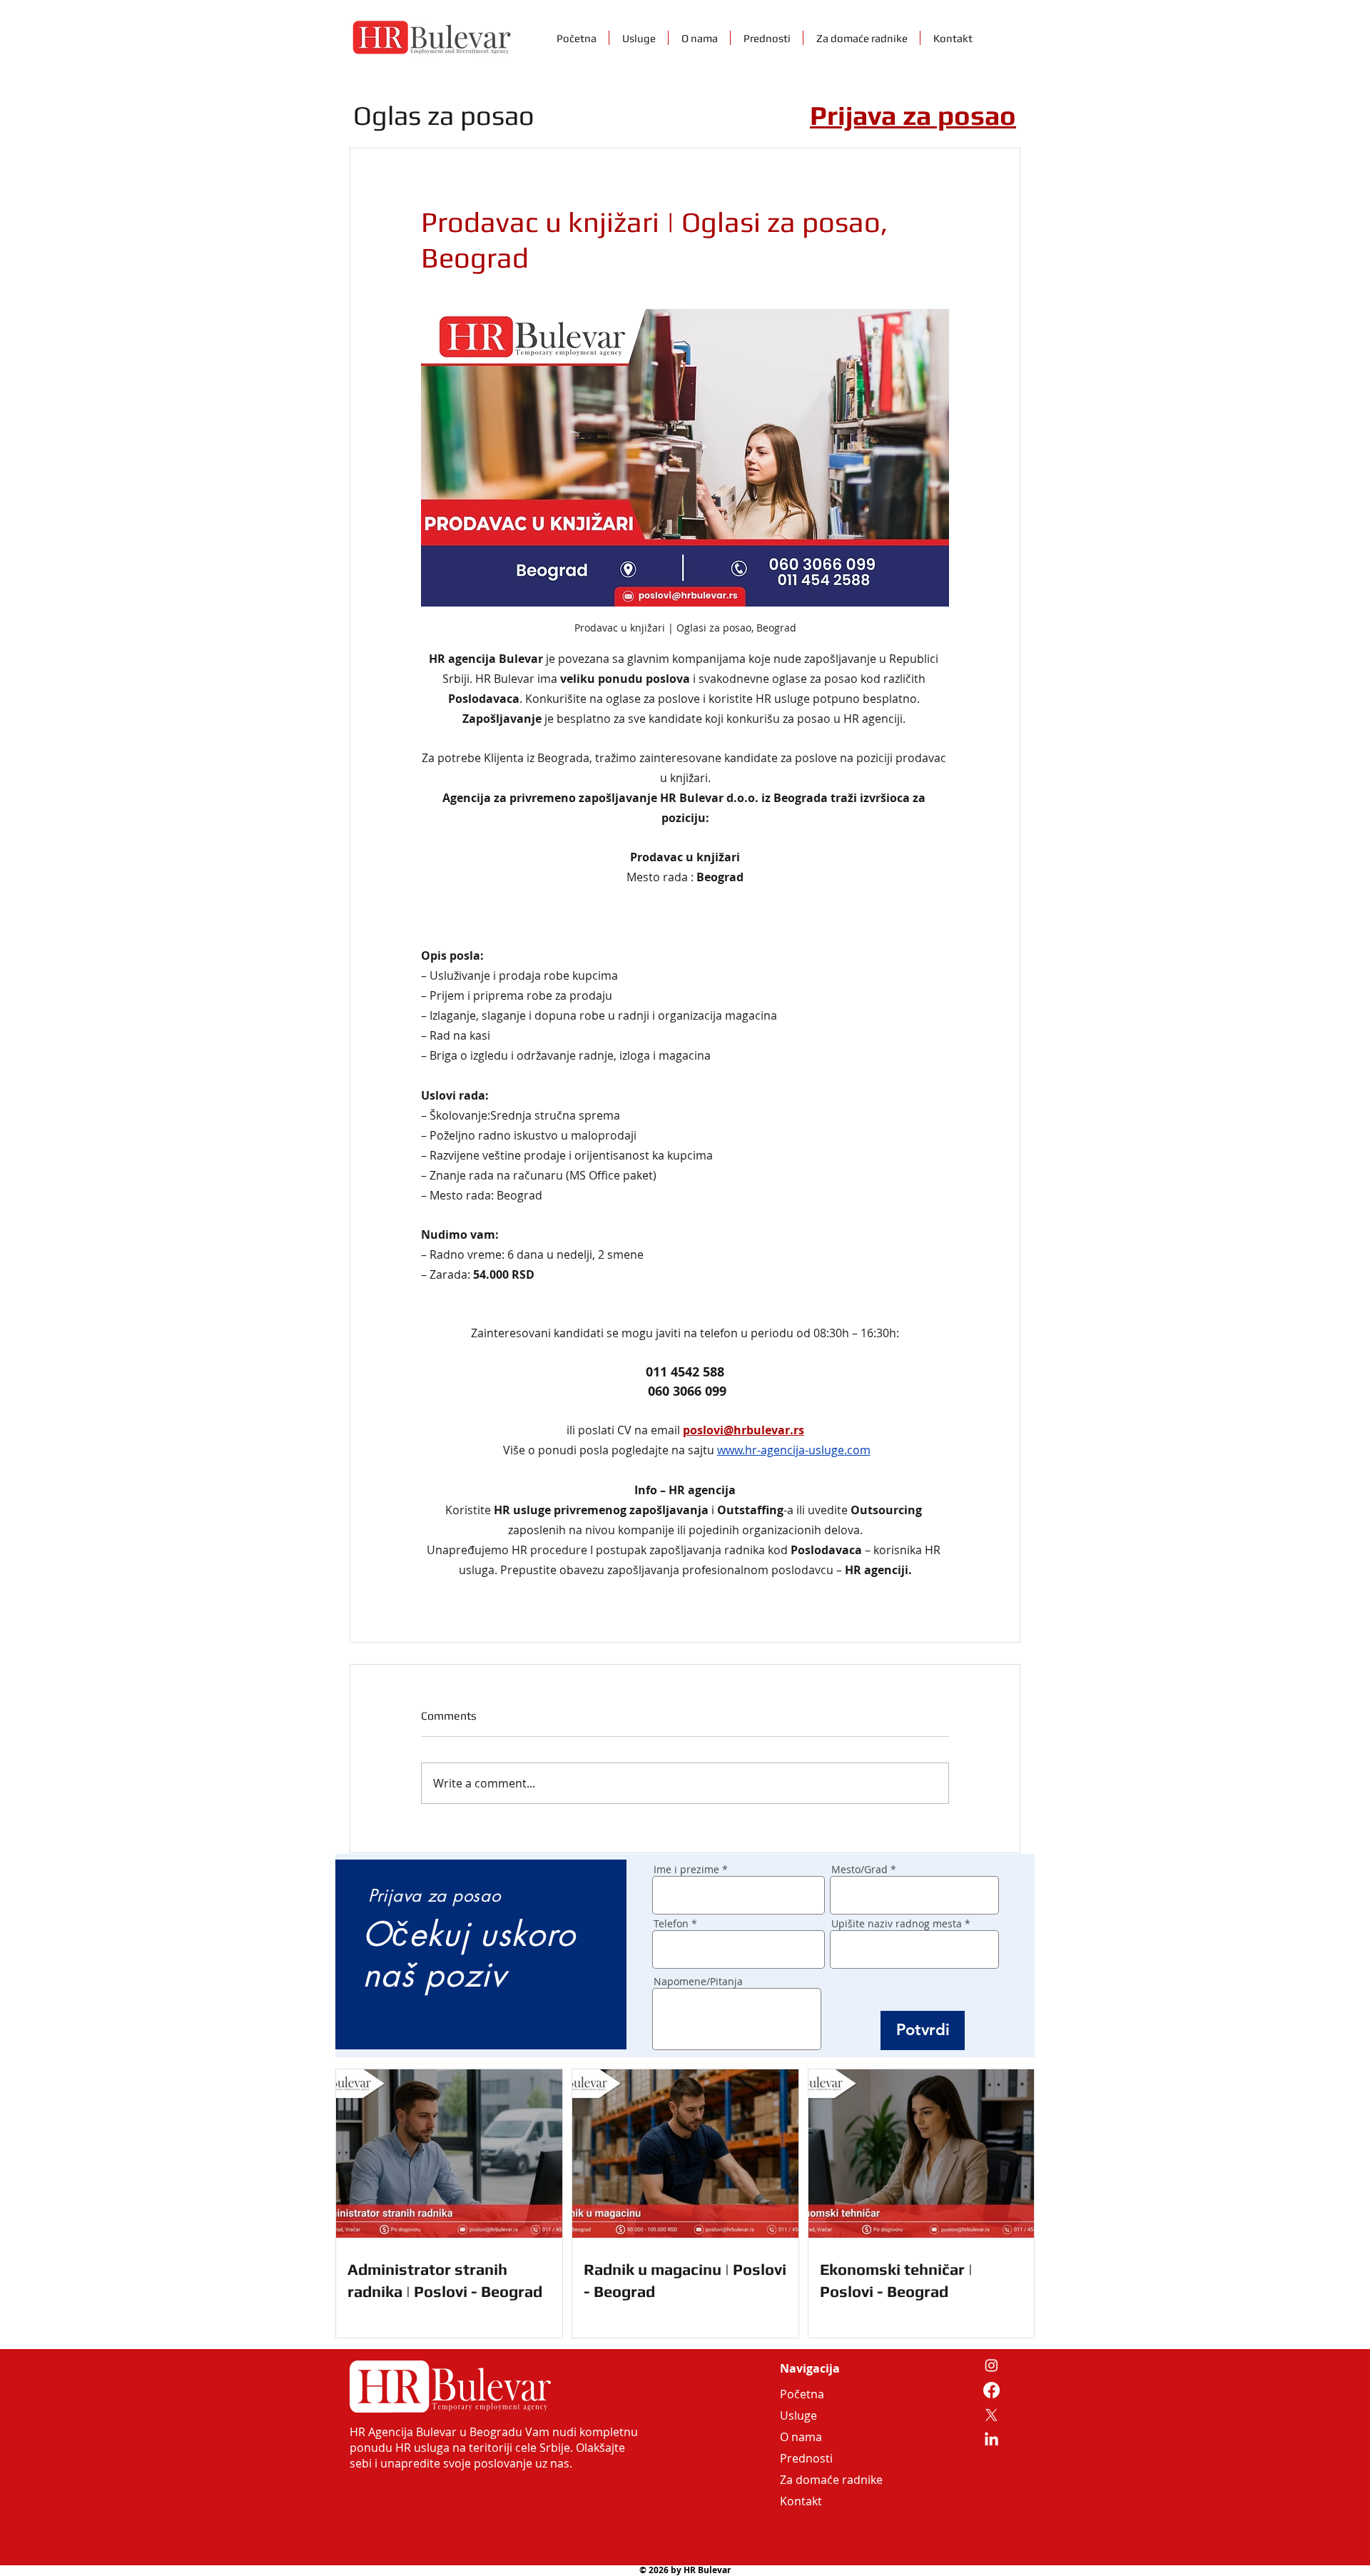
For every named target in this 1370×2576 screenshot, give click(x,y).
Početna (802, 2394)
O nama (801, 2437)
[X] (991, 2415)
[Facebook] (991, 2390)
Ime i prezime (686, 1870)
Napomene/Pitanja (698, 1982)
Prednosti (806, 2458)
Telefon (671, 1924)
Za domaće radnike (814, 2480)
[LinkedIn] (991, 2440)
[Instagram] (991, 2365)
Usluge (798, 2415)
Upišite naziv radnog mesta (897, 1924)
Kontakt (801, 2501)
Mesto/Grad (859, 1870)
